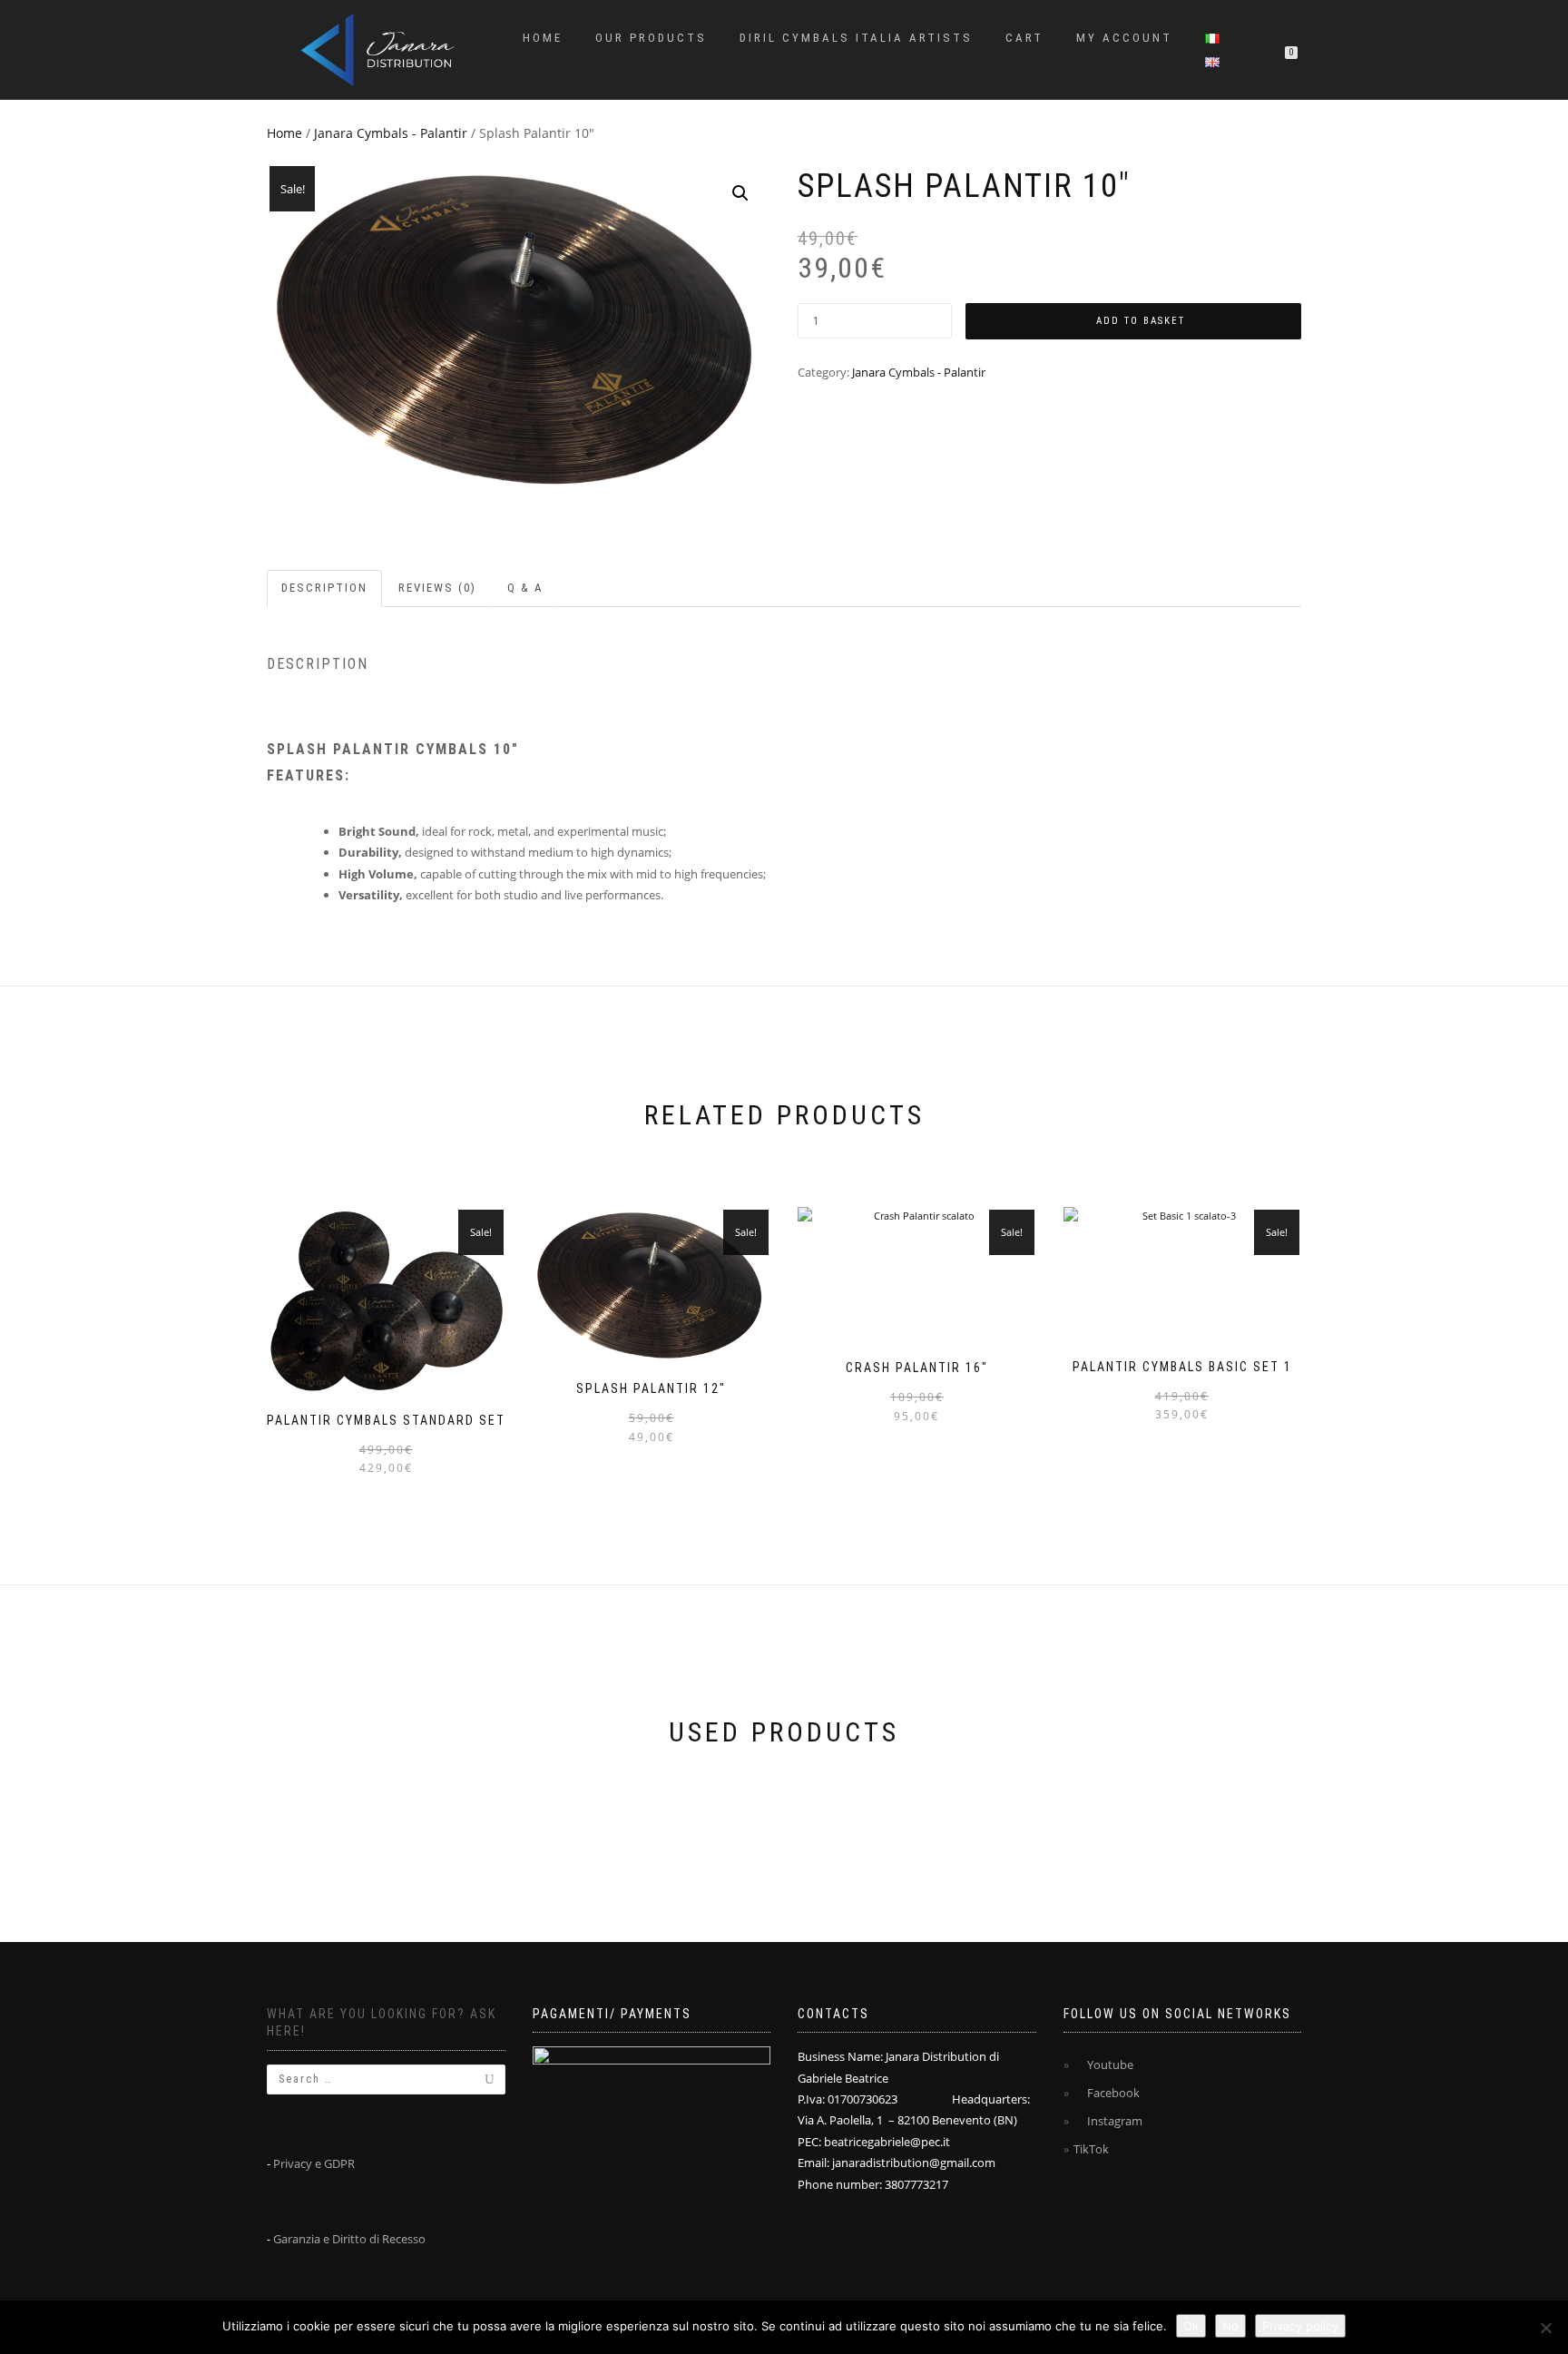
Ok (1191, 2326)
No (1230, 2326)
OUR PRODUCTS (651, 38)
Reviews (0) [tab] (437, 588)
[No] (1545, 2328)
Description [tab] (324, 588)
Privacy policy (1300, 2326)
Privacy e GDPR (314, 2163)
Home (543, 38)
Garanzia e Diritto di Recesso (349, 2239)
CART (1024, 38)
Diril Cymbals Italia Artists (856, 38)
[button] (740, 193)
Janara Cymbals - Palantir (391, 133)
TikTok (1091, 2149)
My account (1124, 38)
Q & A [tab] (525, 588)
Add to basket (1141, 321)
